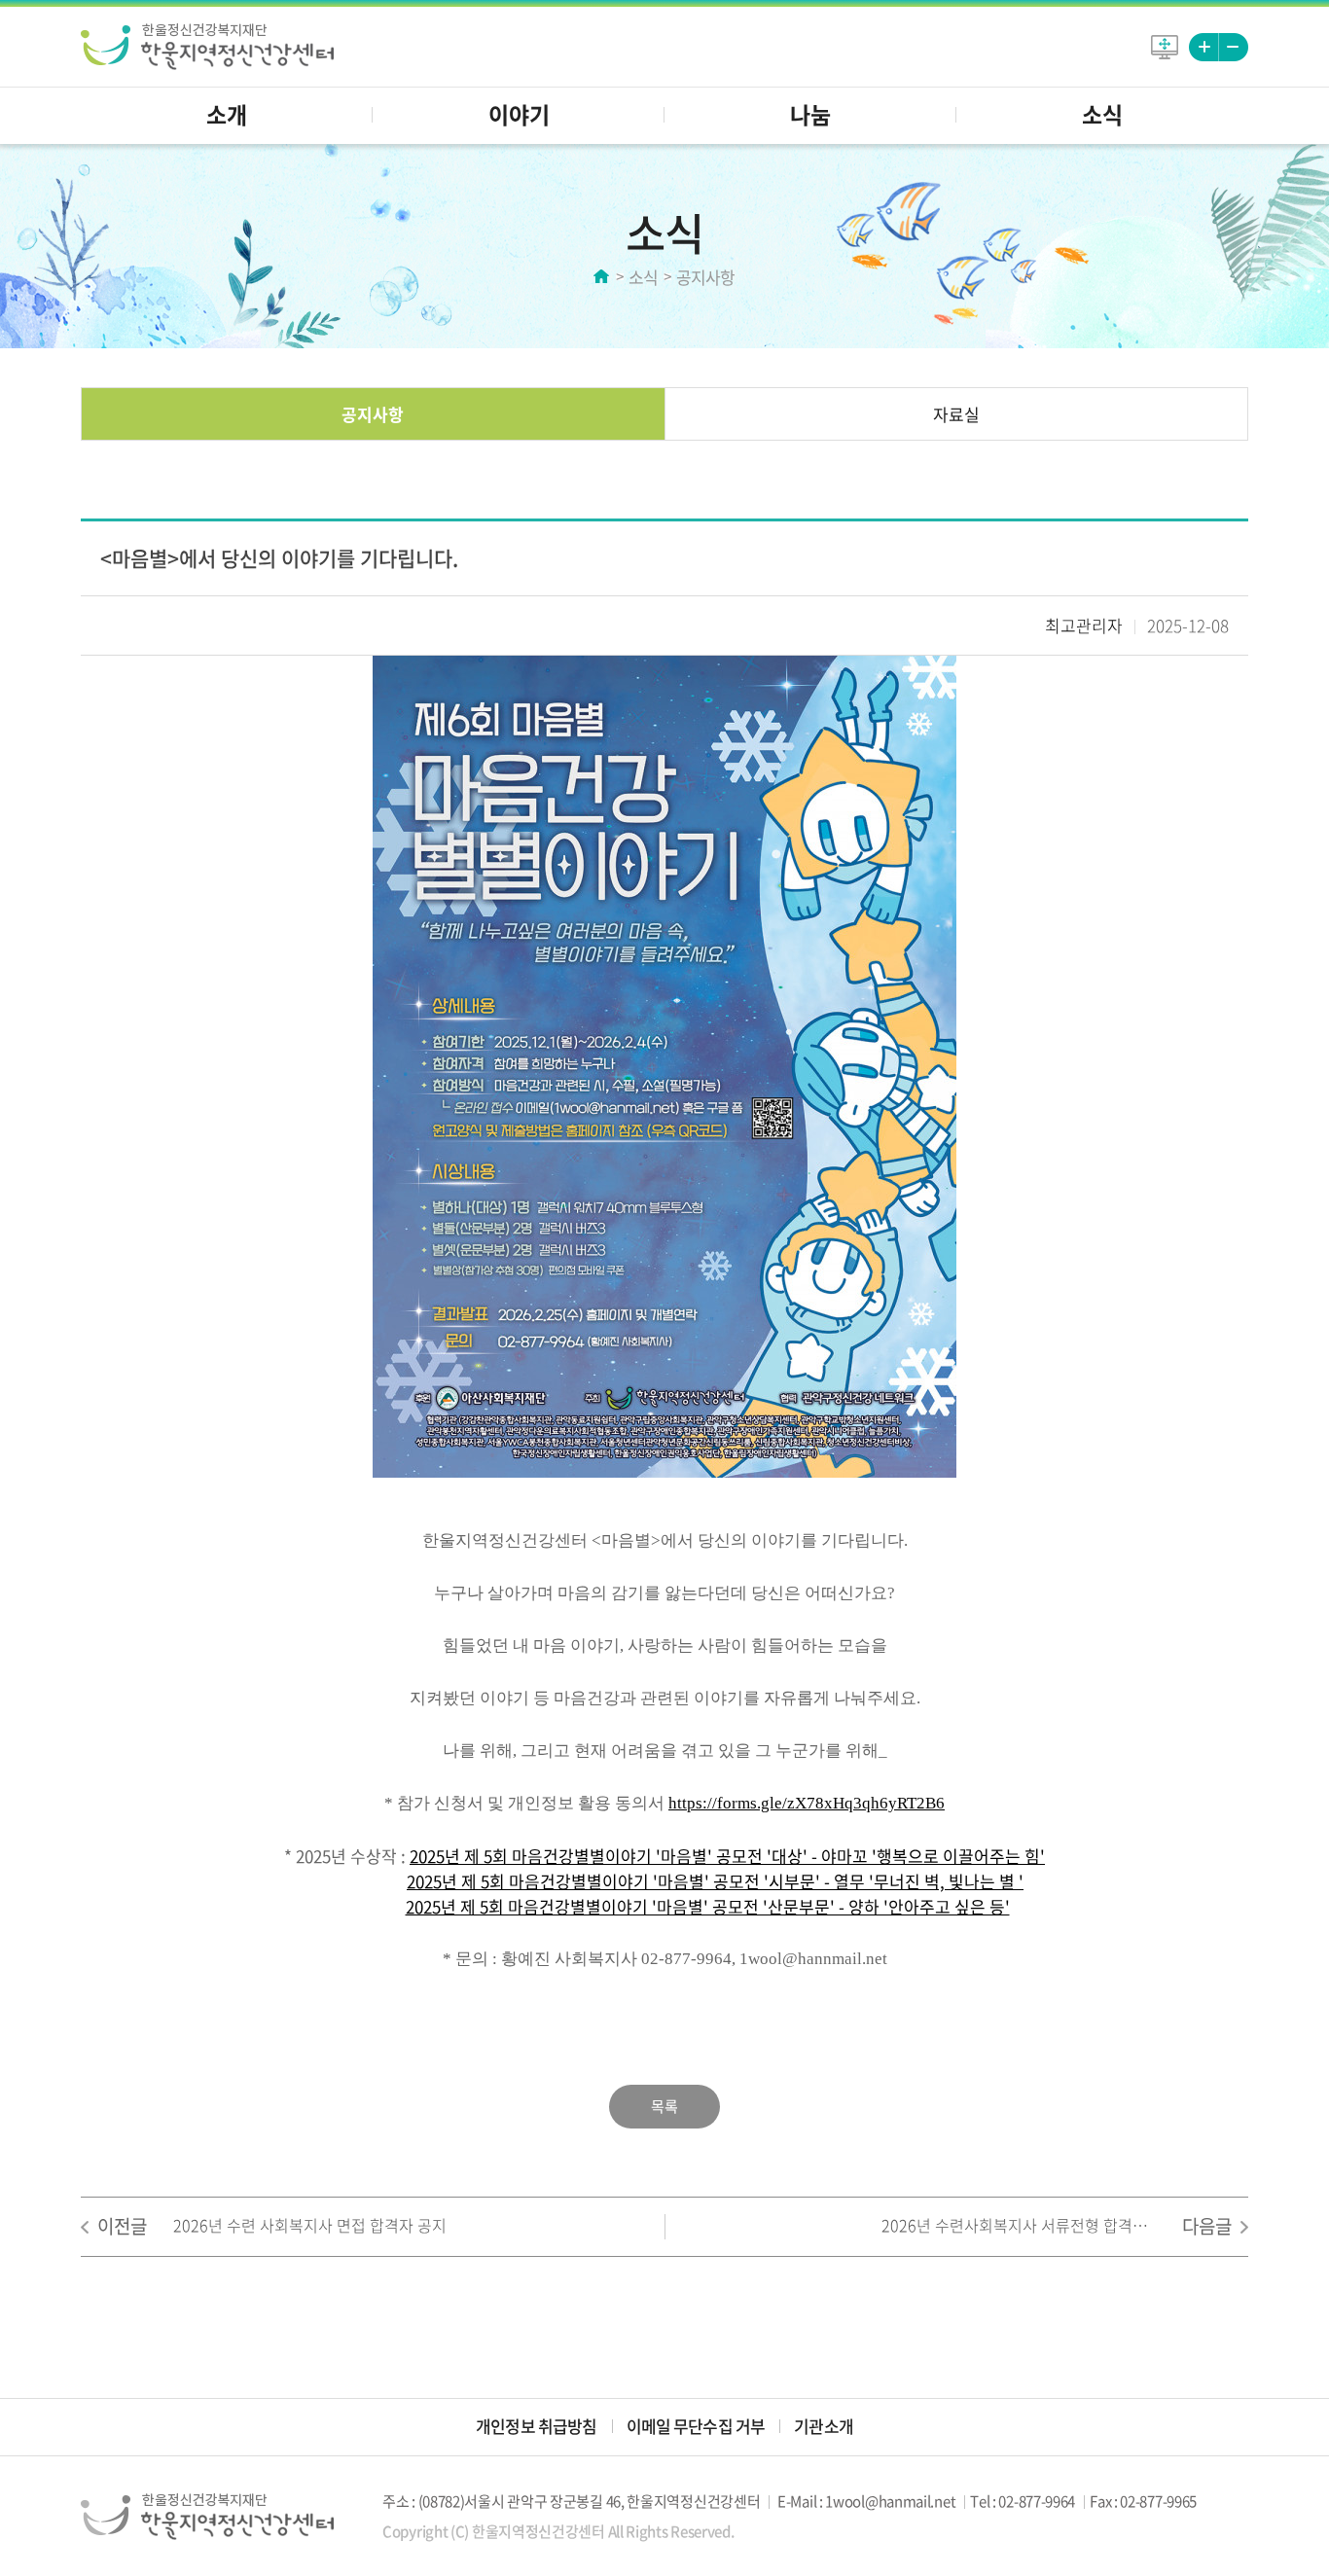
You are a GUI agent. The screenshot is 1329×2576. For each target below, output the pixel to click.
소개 (227, 114)
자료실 (956, 414)
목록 (664, 2106)
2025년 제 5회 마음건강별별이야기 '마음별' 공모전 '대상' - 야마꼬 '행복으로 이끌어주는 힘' (727, 1856)
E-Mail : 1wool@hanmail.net (866, 2501)
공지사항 (373, 414)
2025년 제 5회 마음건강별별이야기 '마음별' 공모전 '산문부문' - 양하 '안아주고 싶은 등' (708, 1906)
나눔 (810, 114)
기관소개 (824, 2426)
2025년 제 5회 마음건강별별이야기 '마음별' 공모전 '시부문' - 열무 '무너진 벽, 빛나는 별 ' (715, 1881)
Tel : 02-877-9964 (1023, 2501)
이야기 (519, 114)
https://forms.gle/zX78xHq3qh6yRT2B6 (807, 1803)
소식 (1102, 114)
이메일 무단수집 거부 (696, 2426)
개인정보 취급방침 (536, 2426)
